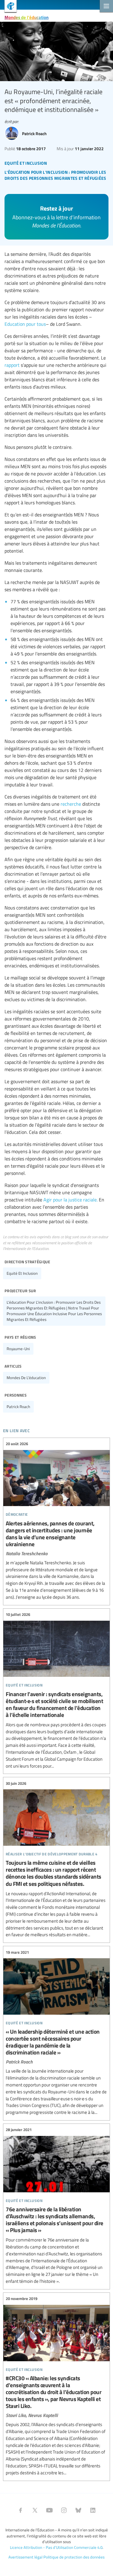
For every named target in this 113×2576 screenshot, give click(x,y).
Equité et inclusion (22, 1273)
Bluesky (78, 2510)
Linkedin (93, 2510)
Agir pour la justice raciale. (71, 1200)
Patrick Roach (18, 1407)
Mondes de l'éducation (27, 17)
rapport (12, 365)
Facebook (20, 2510)
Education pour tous (25, 324)
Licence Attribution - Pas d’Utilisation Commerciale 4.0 (56, 2547)
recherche (71, 804)
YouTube (49, 2510)
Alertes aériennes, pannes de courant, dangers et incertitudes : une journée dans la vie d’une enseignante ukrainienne (56, 1521)
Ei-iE (8, 7)
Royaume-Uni (18, 1349)
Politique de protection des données (74, 2557)
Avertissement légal (25, 2557)
